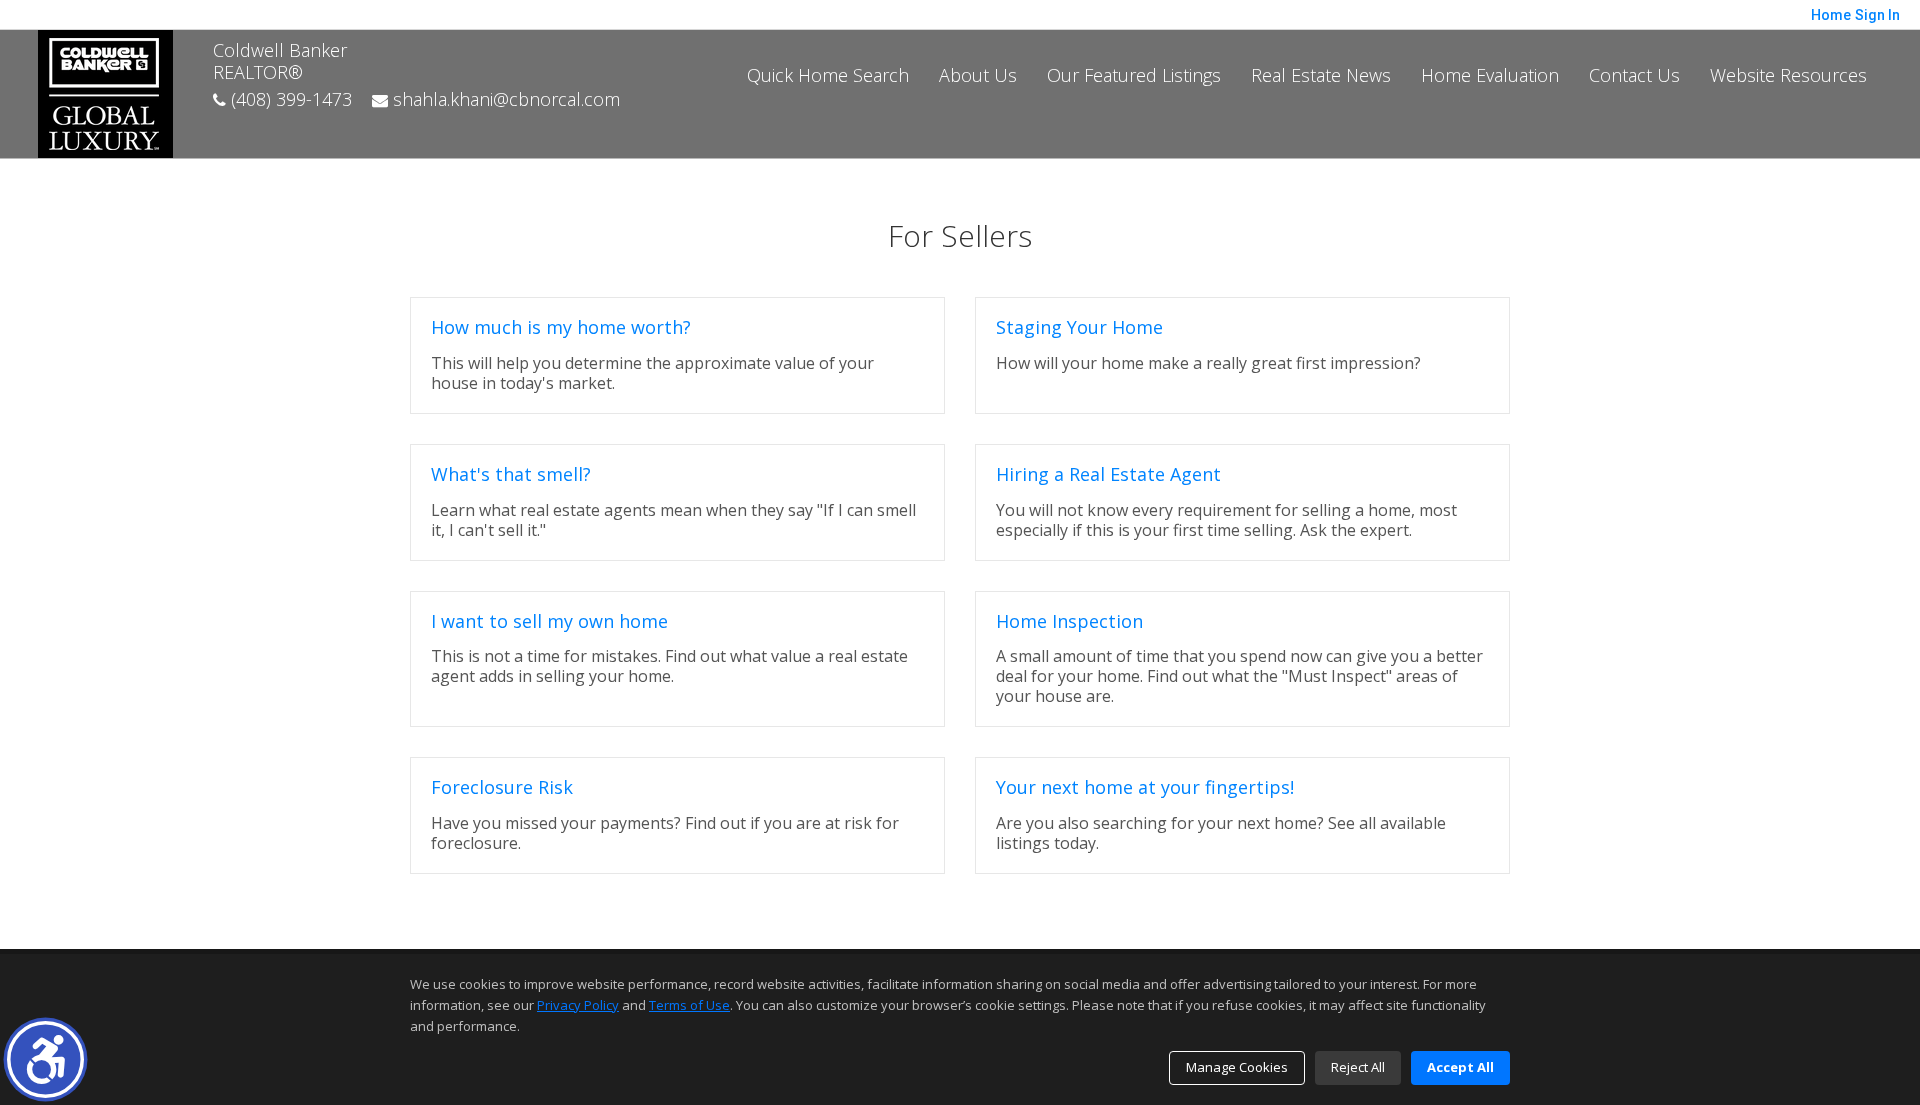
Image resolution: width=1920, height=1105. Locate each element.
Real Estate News (1321, 75)
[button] (45, 1059)
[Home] (105, 92)
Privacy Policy (578, 1005)
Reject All (1358, 1067)
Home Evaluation (1490, 75)
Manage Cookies (1237, 1067)
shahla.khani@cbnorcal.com (504, 99)
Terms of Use (689, 1005)
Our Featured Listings (1134, 75)
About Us (978, 75)
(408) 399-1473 (289, 99)
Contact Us (1634, 75)
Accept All (1460, 1067)
